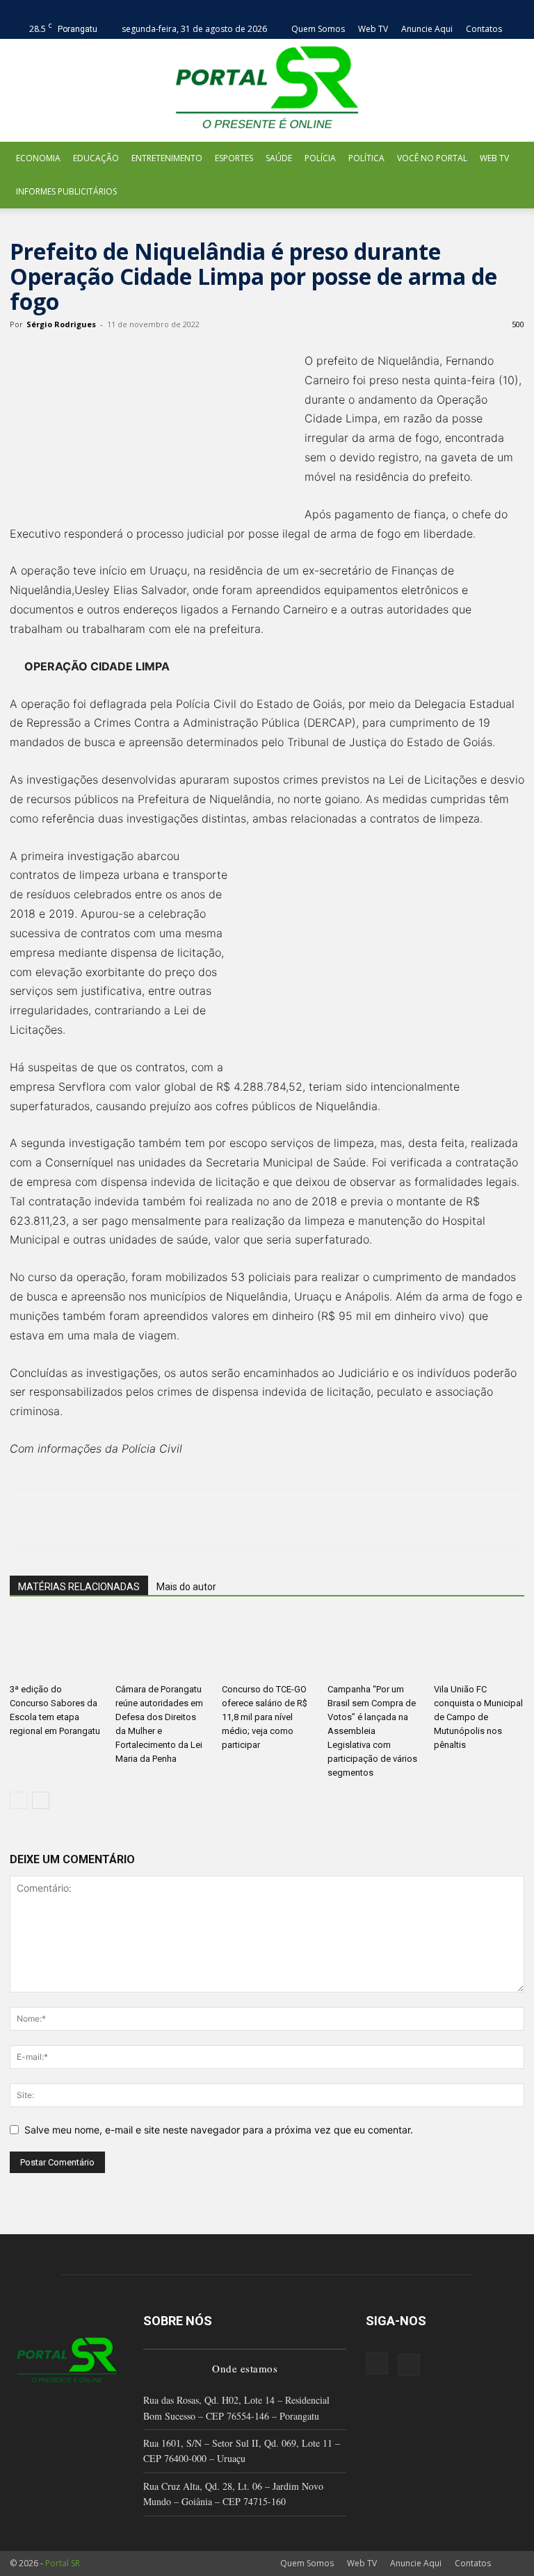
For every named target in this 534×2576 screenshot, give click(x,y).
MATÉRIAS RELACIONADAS (79, 1587)
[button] (514, 9)
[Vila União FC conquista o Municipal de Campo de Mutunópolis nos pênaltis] (479, 1646)
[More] (248, 1517)
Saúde (279, 158)
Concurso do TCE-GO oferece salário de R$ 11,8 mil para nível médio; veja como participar (265, 1717)
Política (366, 158)
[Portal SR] (267, 90)
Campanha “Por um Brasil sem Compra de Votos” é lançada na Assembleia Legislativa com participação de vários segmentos (372, 1731)
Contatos (484, 29)
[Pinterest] (88, 1517)
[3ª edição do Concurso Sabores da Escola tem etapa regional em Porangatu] (55, 1646)
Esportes (234, 158)
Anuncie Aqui (427, 29)
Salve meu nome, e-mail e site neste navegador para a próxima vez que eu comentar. (219, 2130)
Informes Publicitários (66, 191)
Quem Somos (318, 29)
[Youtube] (409, 2365)
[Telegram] (184, 1517)
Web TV (373, 29)
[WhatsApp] (120, 1517)
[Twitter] (56, 1517)
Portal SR (63, 2563)
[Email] (152, 1517)
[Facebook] (24, 1517)
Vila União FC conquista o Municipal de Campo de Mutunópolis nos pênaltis (478, 1717)
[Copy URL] (216, 1517)
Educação (96, 158)
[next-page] (41, 1800)
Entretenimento (167, 158)
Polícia (320, 158)
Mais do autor (186, 1587)
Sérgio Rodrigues (61, 324)
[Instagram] (377, 2363)
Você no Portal (432, 158)
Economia (38, 158)
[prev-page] (18, 1800)
